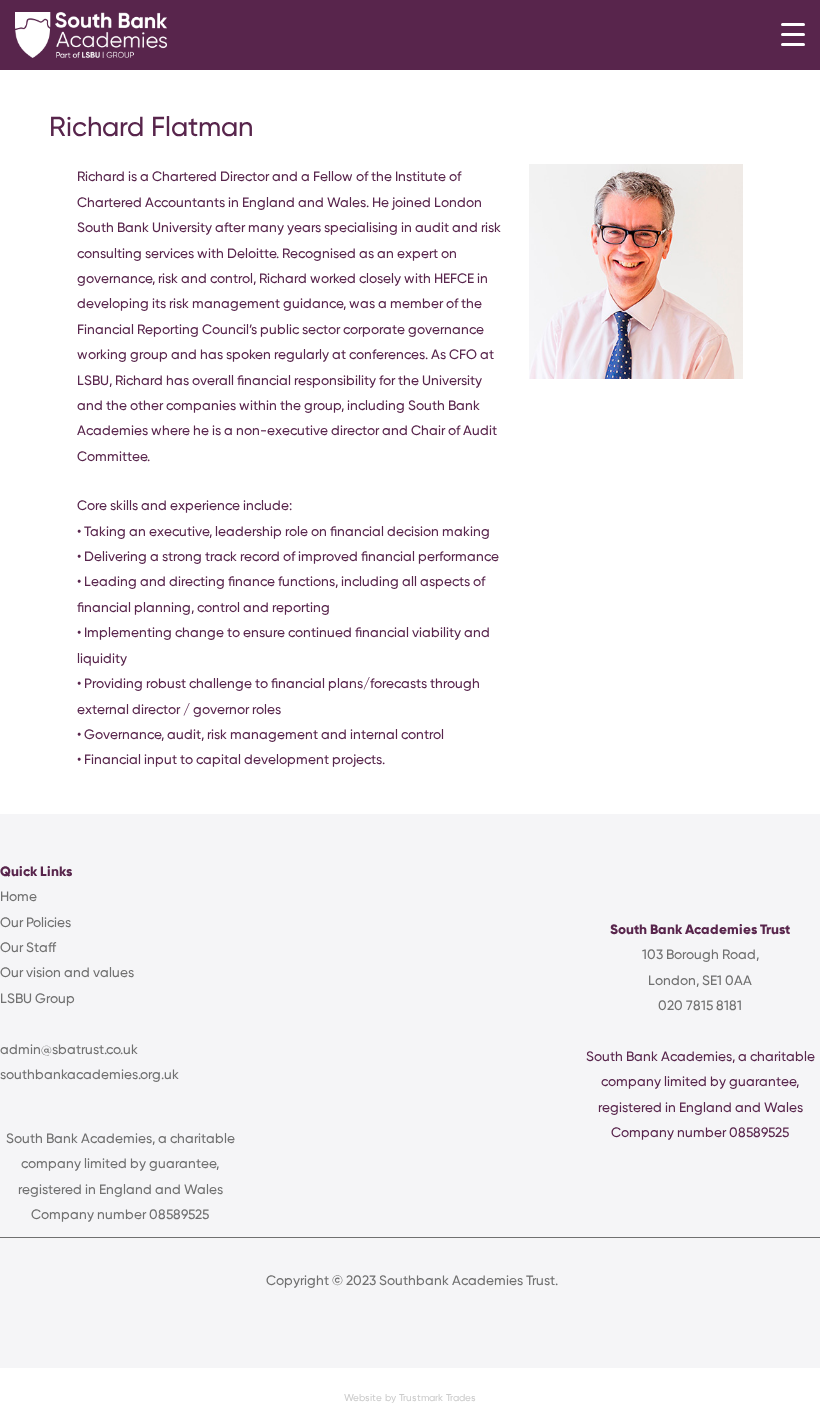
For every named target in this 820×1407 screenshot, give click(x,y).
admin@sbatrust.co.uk (69, 1049)
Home (18, 896)
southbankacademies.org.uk (89, 1074)
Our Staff (28, 947)
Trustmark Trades (437, 1397)
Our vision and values (67, 972)
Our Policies (35, 922)
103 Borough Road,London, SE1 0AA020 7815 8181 (700, 979)
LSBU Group (37, 998)
